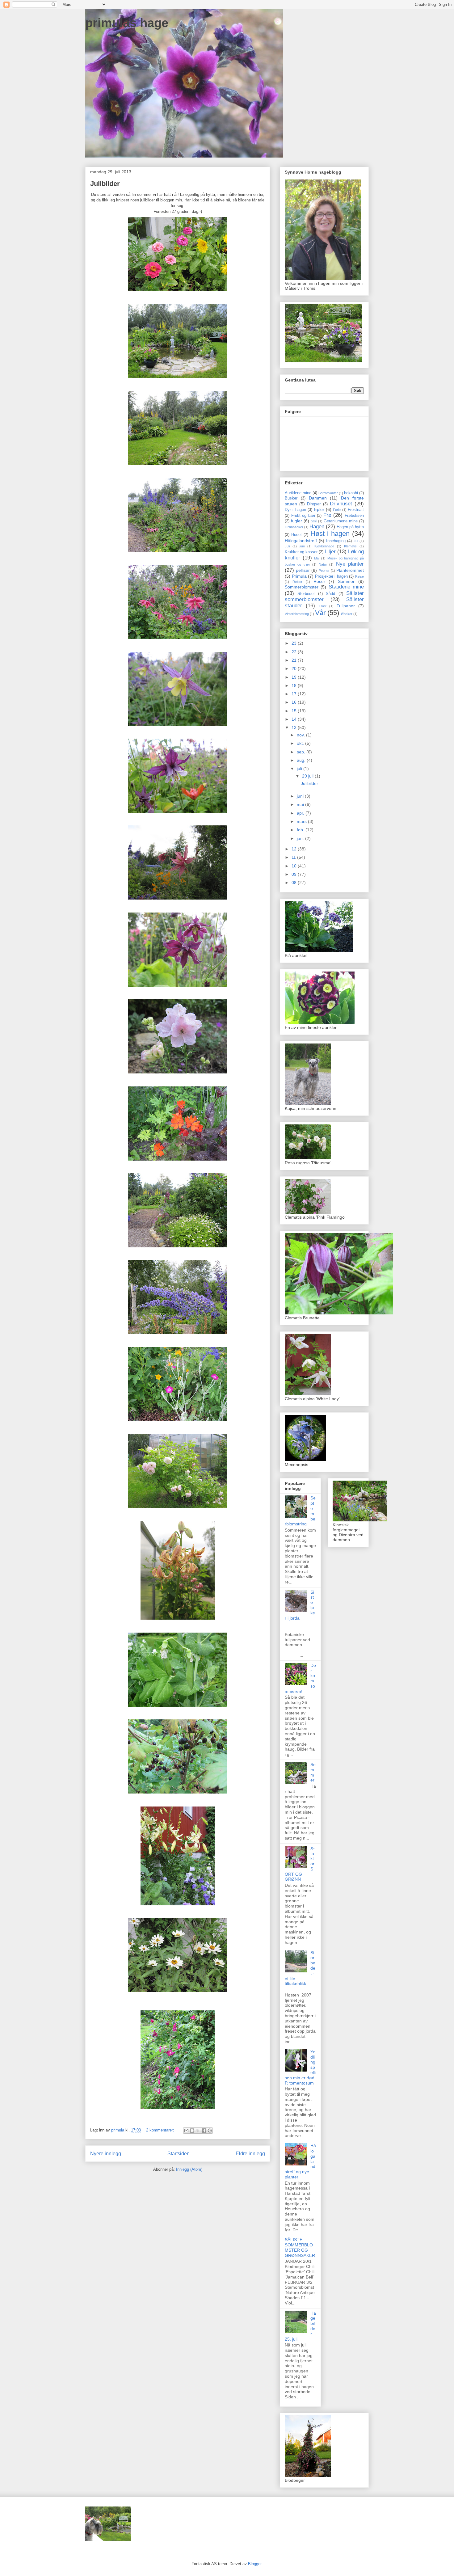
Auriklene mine (298, 493)
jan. (301, 838)
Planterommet (350, 570)
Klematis (350, 546)
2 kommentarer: (161, 2130)
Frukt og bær (303, 516)
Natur (323, 564)
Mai (317, 558)
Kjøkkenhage (324, 546)
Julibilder (105, 184)
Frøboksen (354, 516)
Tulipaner (346, 606)
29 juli (308, 776)
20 (295, 668)
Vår (320, 613)
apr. (301, 813)
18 (295, 685)
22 (295, 652)
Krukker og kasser (301, 552)
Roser (319, 581)
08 (295, 883)
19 (295, 677)
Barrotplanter (328, 493)
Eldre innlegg (250, 2154)
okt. (301, 743)
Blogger (255, 2564)
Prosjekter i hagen (331, 576)
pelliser (303, 570)
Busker (291, 498)
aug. (302, 760)
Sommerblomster (302, 587)
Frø (327, 515)
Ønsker (347, 614)
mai (301, 804)
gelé (314, 521)
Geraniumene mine (341, 521)
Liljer (330, 552)
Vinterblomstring (297, 614)
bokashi (351, 493)
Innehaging (336, 541)
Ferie (337, 510)
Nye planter (350, 564)
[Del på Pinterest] (210, 2131)
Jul (356, 541)
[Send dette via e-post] (186, 2131)
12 (295, 849)
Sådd (330, 594)
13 (295, 727)
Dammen (318, 498)
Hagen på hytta (350, 527)
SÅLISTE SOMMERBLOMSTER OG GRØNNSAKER (300, 2247)
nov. (301, 735)
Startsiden (179, 2154)
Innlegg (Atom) (189, 2169)
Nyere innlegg (106, 2154)
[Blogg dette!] (192, 2131)
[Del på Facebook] (204, 2131)
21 (295, 660)
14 (295, 719)
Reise (359, 576)
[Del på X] (198, 2131)
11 (294, 857)
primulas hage (127, 23)
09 (295, 874)
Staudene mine (346, 587)
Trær (323, 606)
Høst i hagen (330, 534)
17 (295, 694)
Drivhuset (341, 504)
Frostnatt (356, 510)
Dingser (314, 504)
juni (302, 546)
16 (295, 702)
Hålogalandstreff (301, 541)
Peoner (324, 571)
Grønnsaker (294, 527)
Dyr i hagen (295, 510)
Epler (319, 509)
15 (295, 711)
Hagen (317, 527)
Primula (299, 576)
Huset (296, 535)
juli (300, 769)
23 (295, 643)
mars (302, 821)
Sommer (346, 581)
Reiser (297, 582)
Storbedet (306, 594)
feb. (301, 830)
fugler (296, 521)
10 (295, 866)
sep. (302, 752)
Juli (287, 546)
